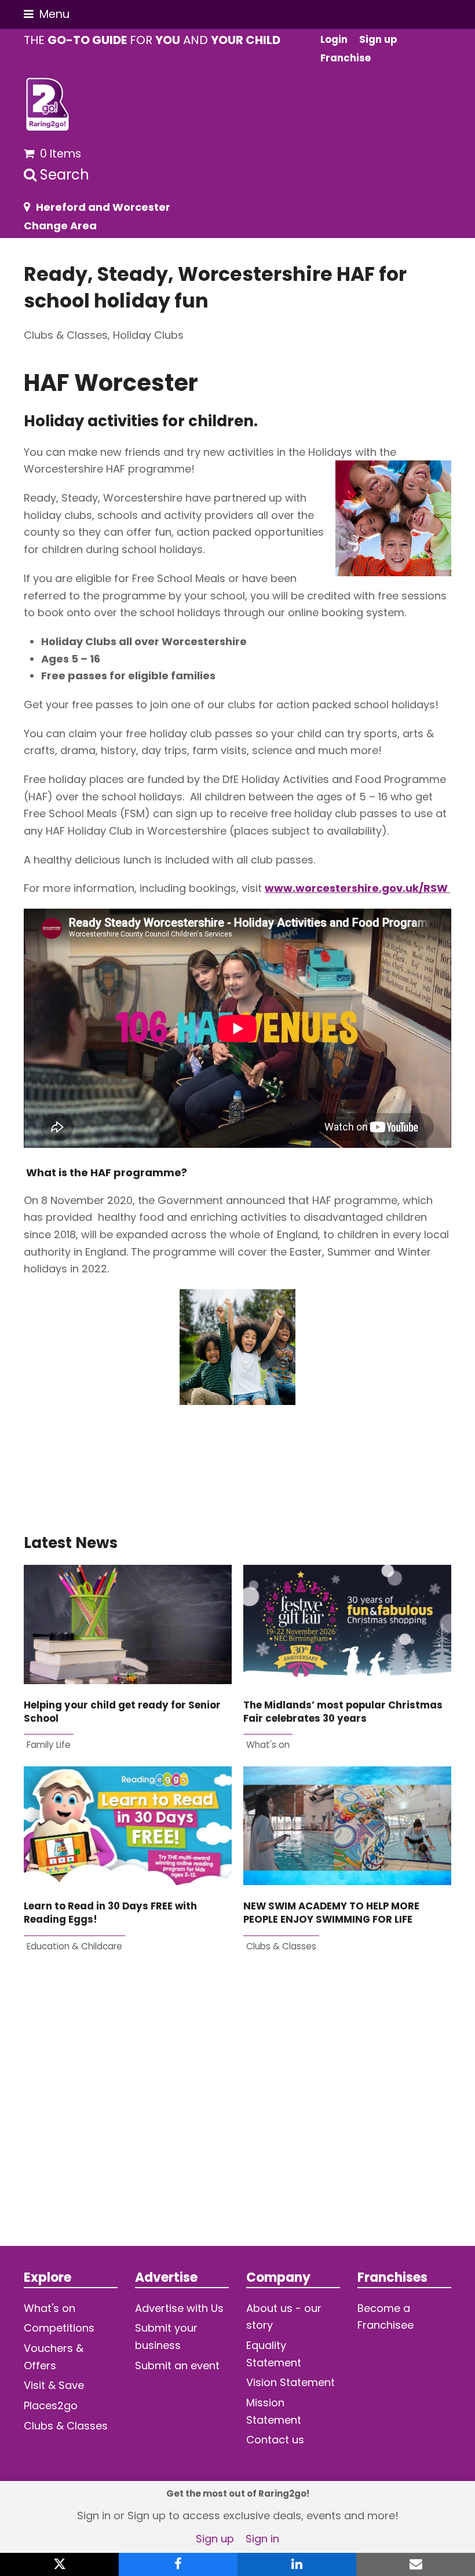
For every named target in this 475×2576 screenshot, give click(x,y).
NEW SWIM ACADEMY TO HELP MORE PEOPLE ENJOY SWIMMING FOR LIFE (331, 1913)
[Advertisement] (237, 2118)
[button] (47, 14)
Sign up (215, 2539)
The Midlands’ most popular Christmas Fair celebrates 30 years (343, 1712)
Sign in (262, 2539)
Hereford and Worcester (103, 207)
